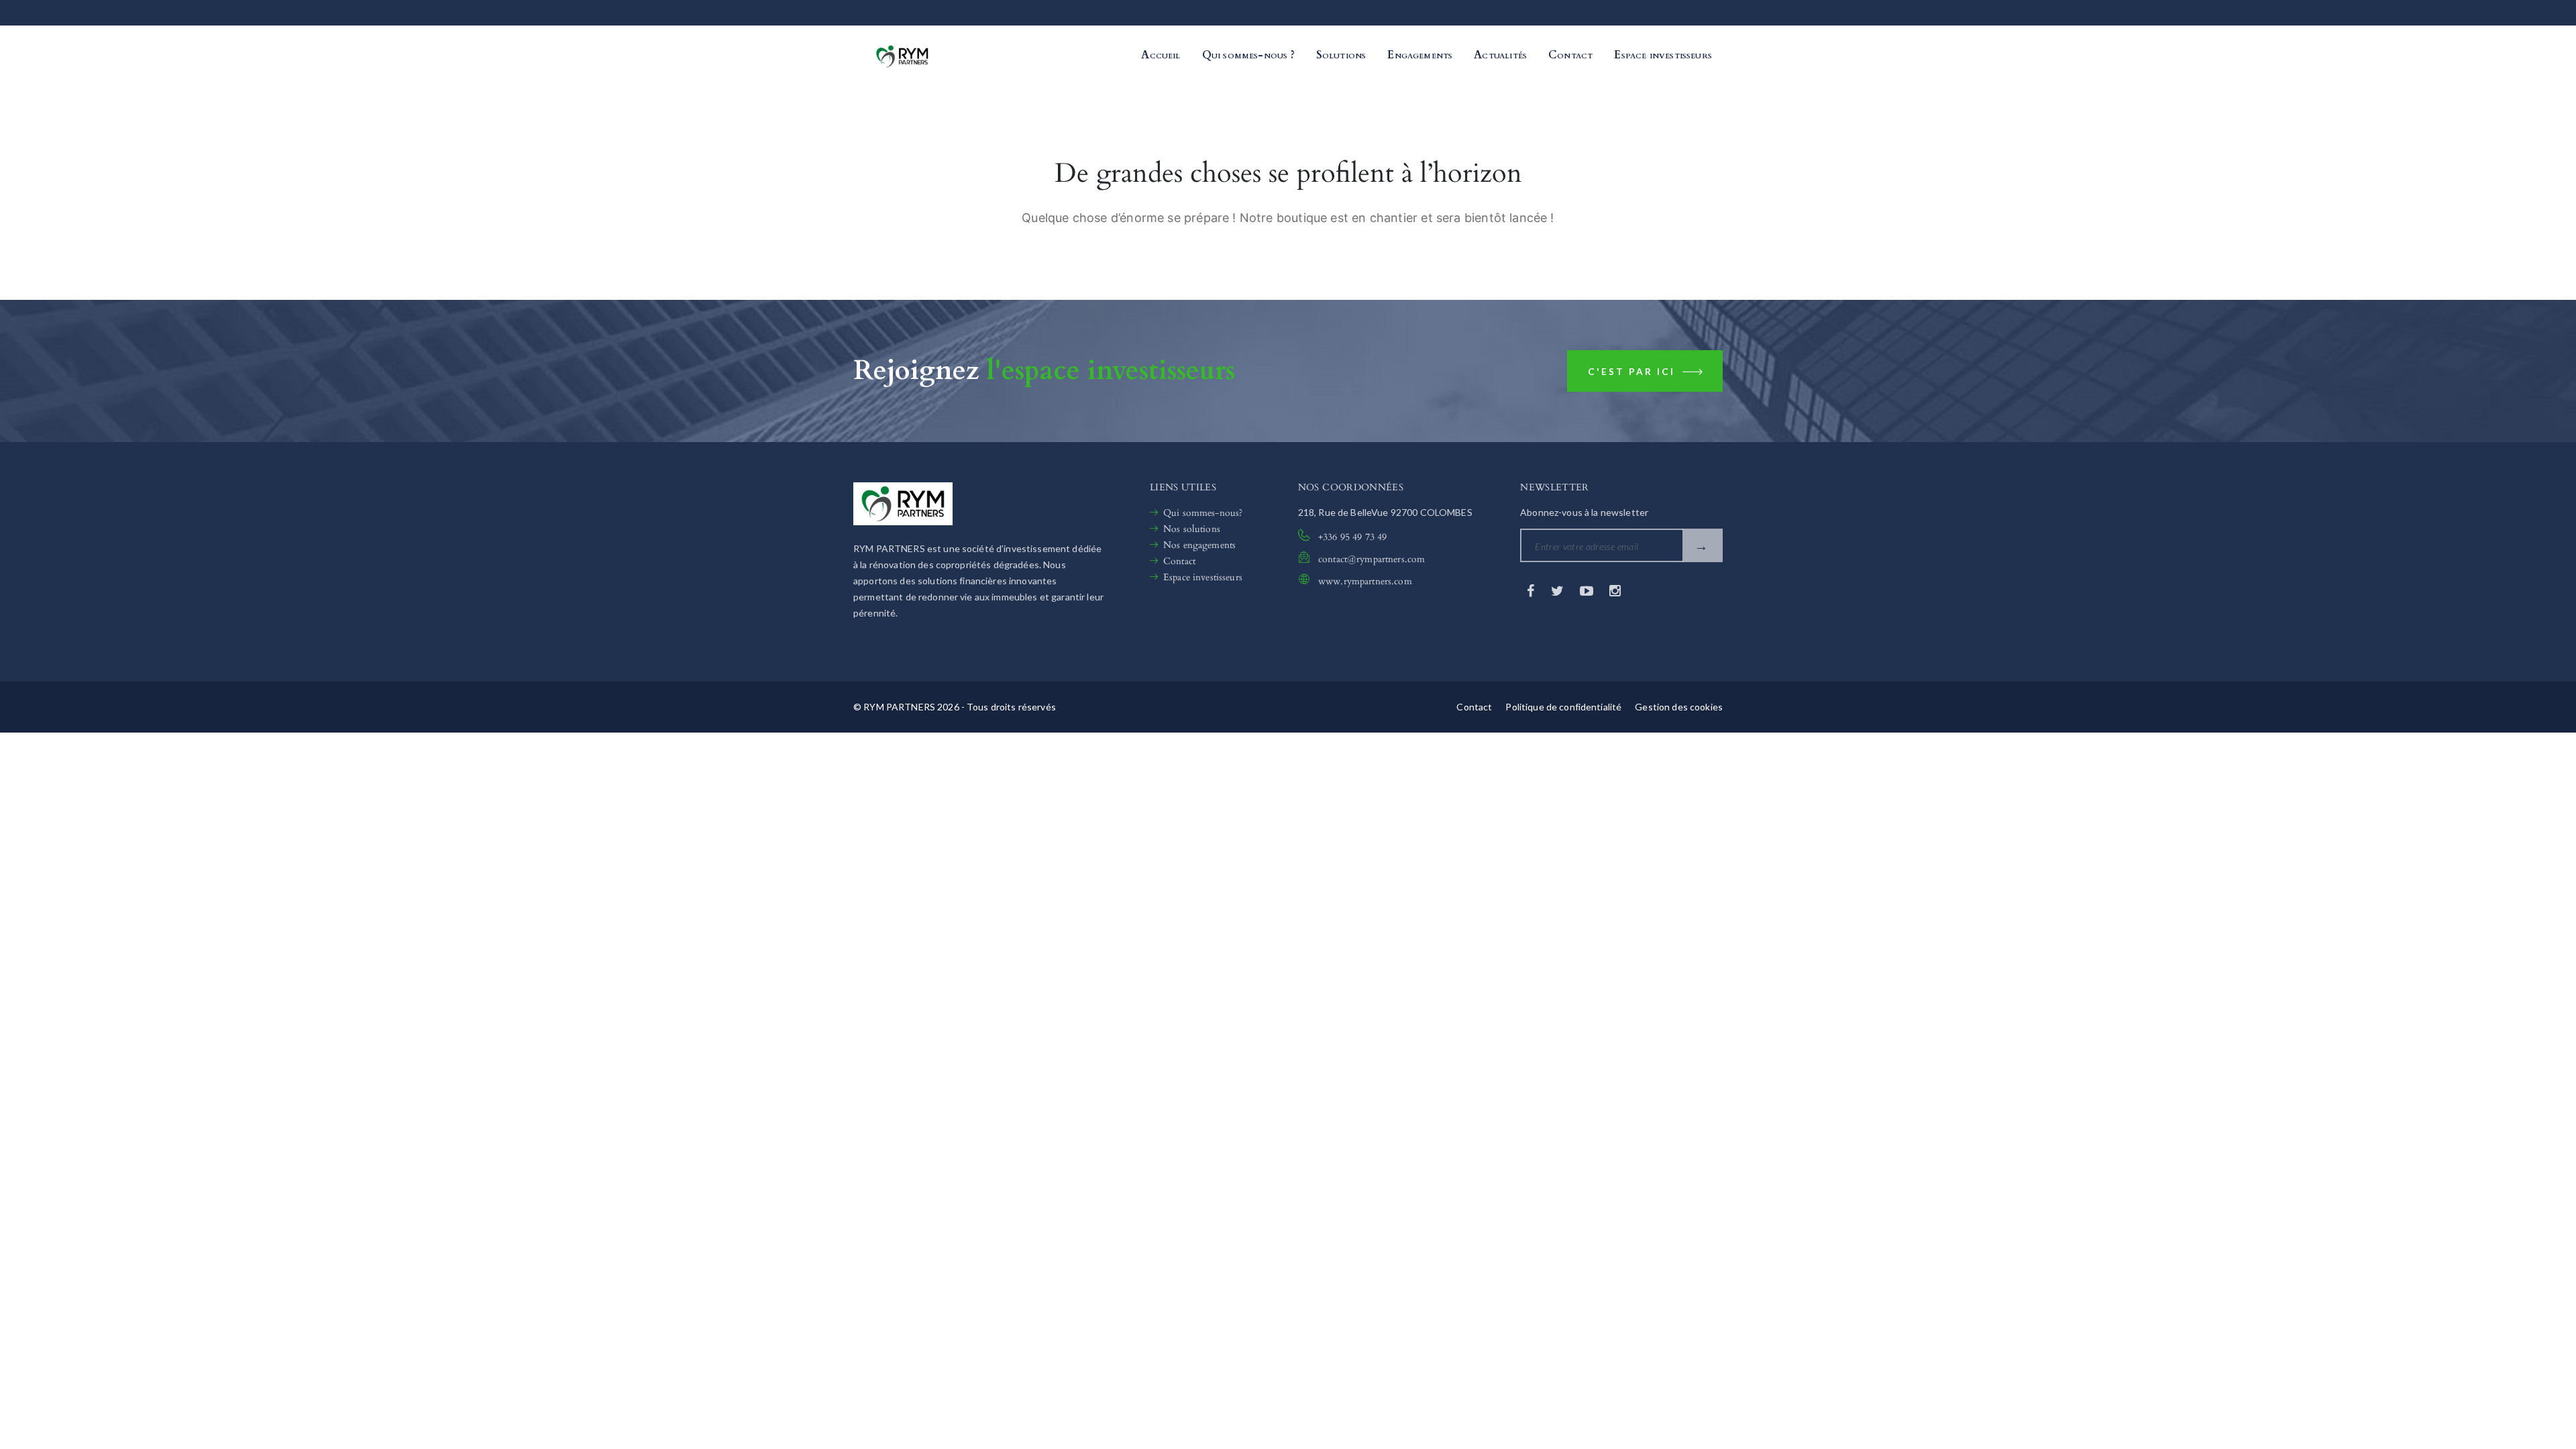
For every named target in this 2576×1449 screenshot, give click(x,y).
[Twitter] (1559, 590)
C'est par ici (1633, 372)
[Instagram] (1615, 590)
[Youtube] (1588, 590)
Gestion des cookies (1679, 707)
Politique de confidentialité (1563, 707)
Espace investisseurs (1203, 577)
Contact (1179, 561)
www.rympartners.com (1365, 581)
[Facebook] (1532, 590)
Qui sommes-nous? (1203, 513)
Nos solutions (1192, 529)
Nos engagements (1199, 545)
